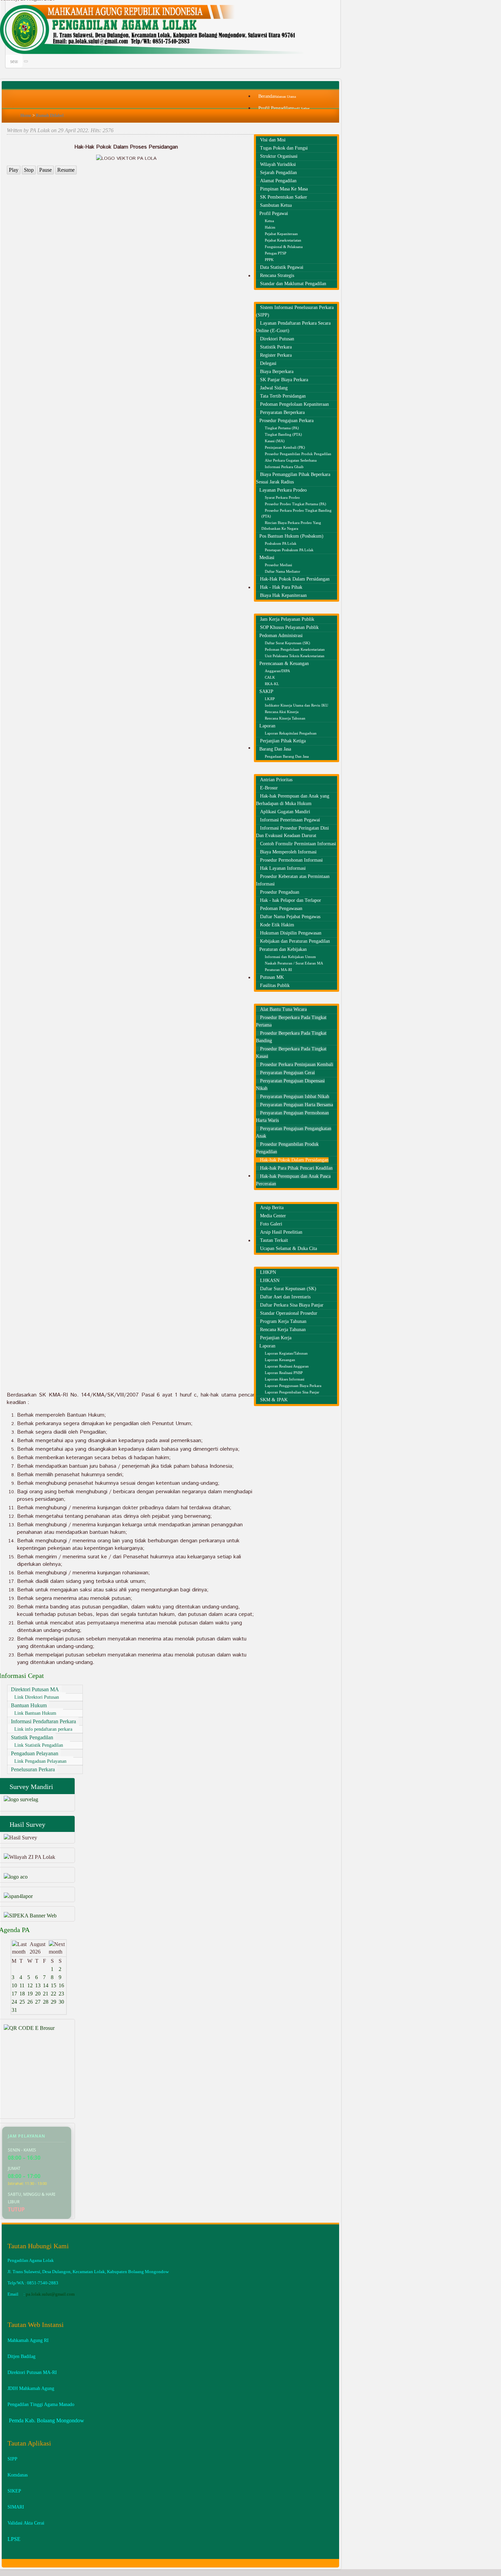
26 (30, 2002)
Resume (66, 170)
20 (38, 1994)
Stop (29, 170)
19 (30, 1994)
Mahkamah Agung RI (28, 2340)
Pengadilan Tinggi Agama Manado (41, 2404)
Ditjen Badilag (21, 2356)
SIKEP (14, 2491)
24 (14, 2002)
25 (22, 2002)
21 (46, 1994)
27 (38, 2002)
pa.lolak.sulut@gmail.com (50, 2294)
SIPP (12, 2459)
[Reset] (26, 61)
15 (54, 1985)
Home (26, 115)
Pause (45, 170)
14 (46, 1985)
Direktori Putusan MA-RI (32, 2372)
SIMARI (16, 2507)
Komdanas (18, 2475)
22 (54, 1994)
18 (22, 1994)
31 (14, 2010)
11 (22, 1985)
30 (61, 2002)
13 (38, 1985)
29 (54, 2002)
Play (14, 170)
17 (14, 1994)
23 (61, 1994)
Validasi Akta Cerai (26, 2523)
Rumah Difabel (50, 115)
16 (61, 1985)
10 (14, 1985)
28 (46, 2002)
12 (30, 1985)
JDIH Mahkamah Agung (31, 2388)
